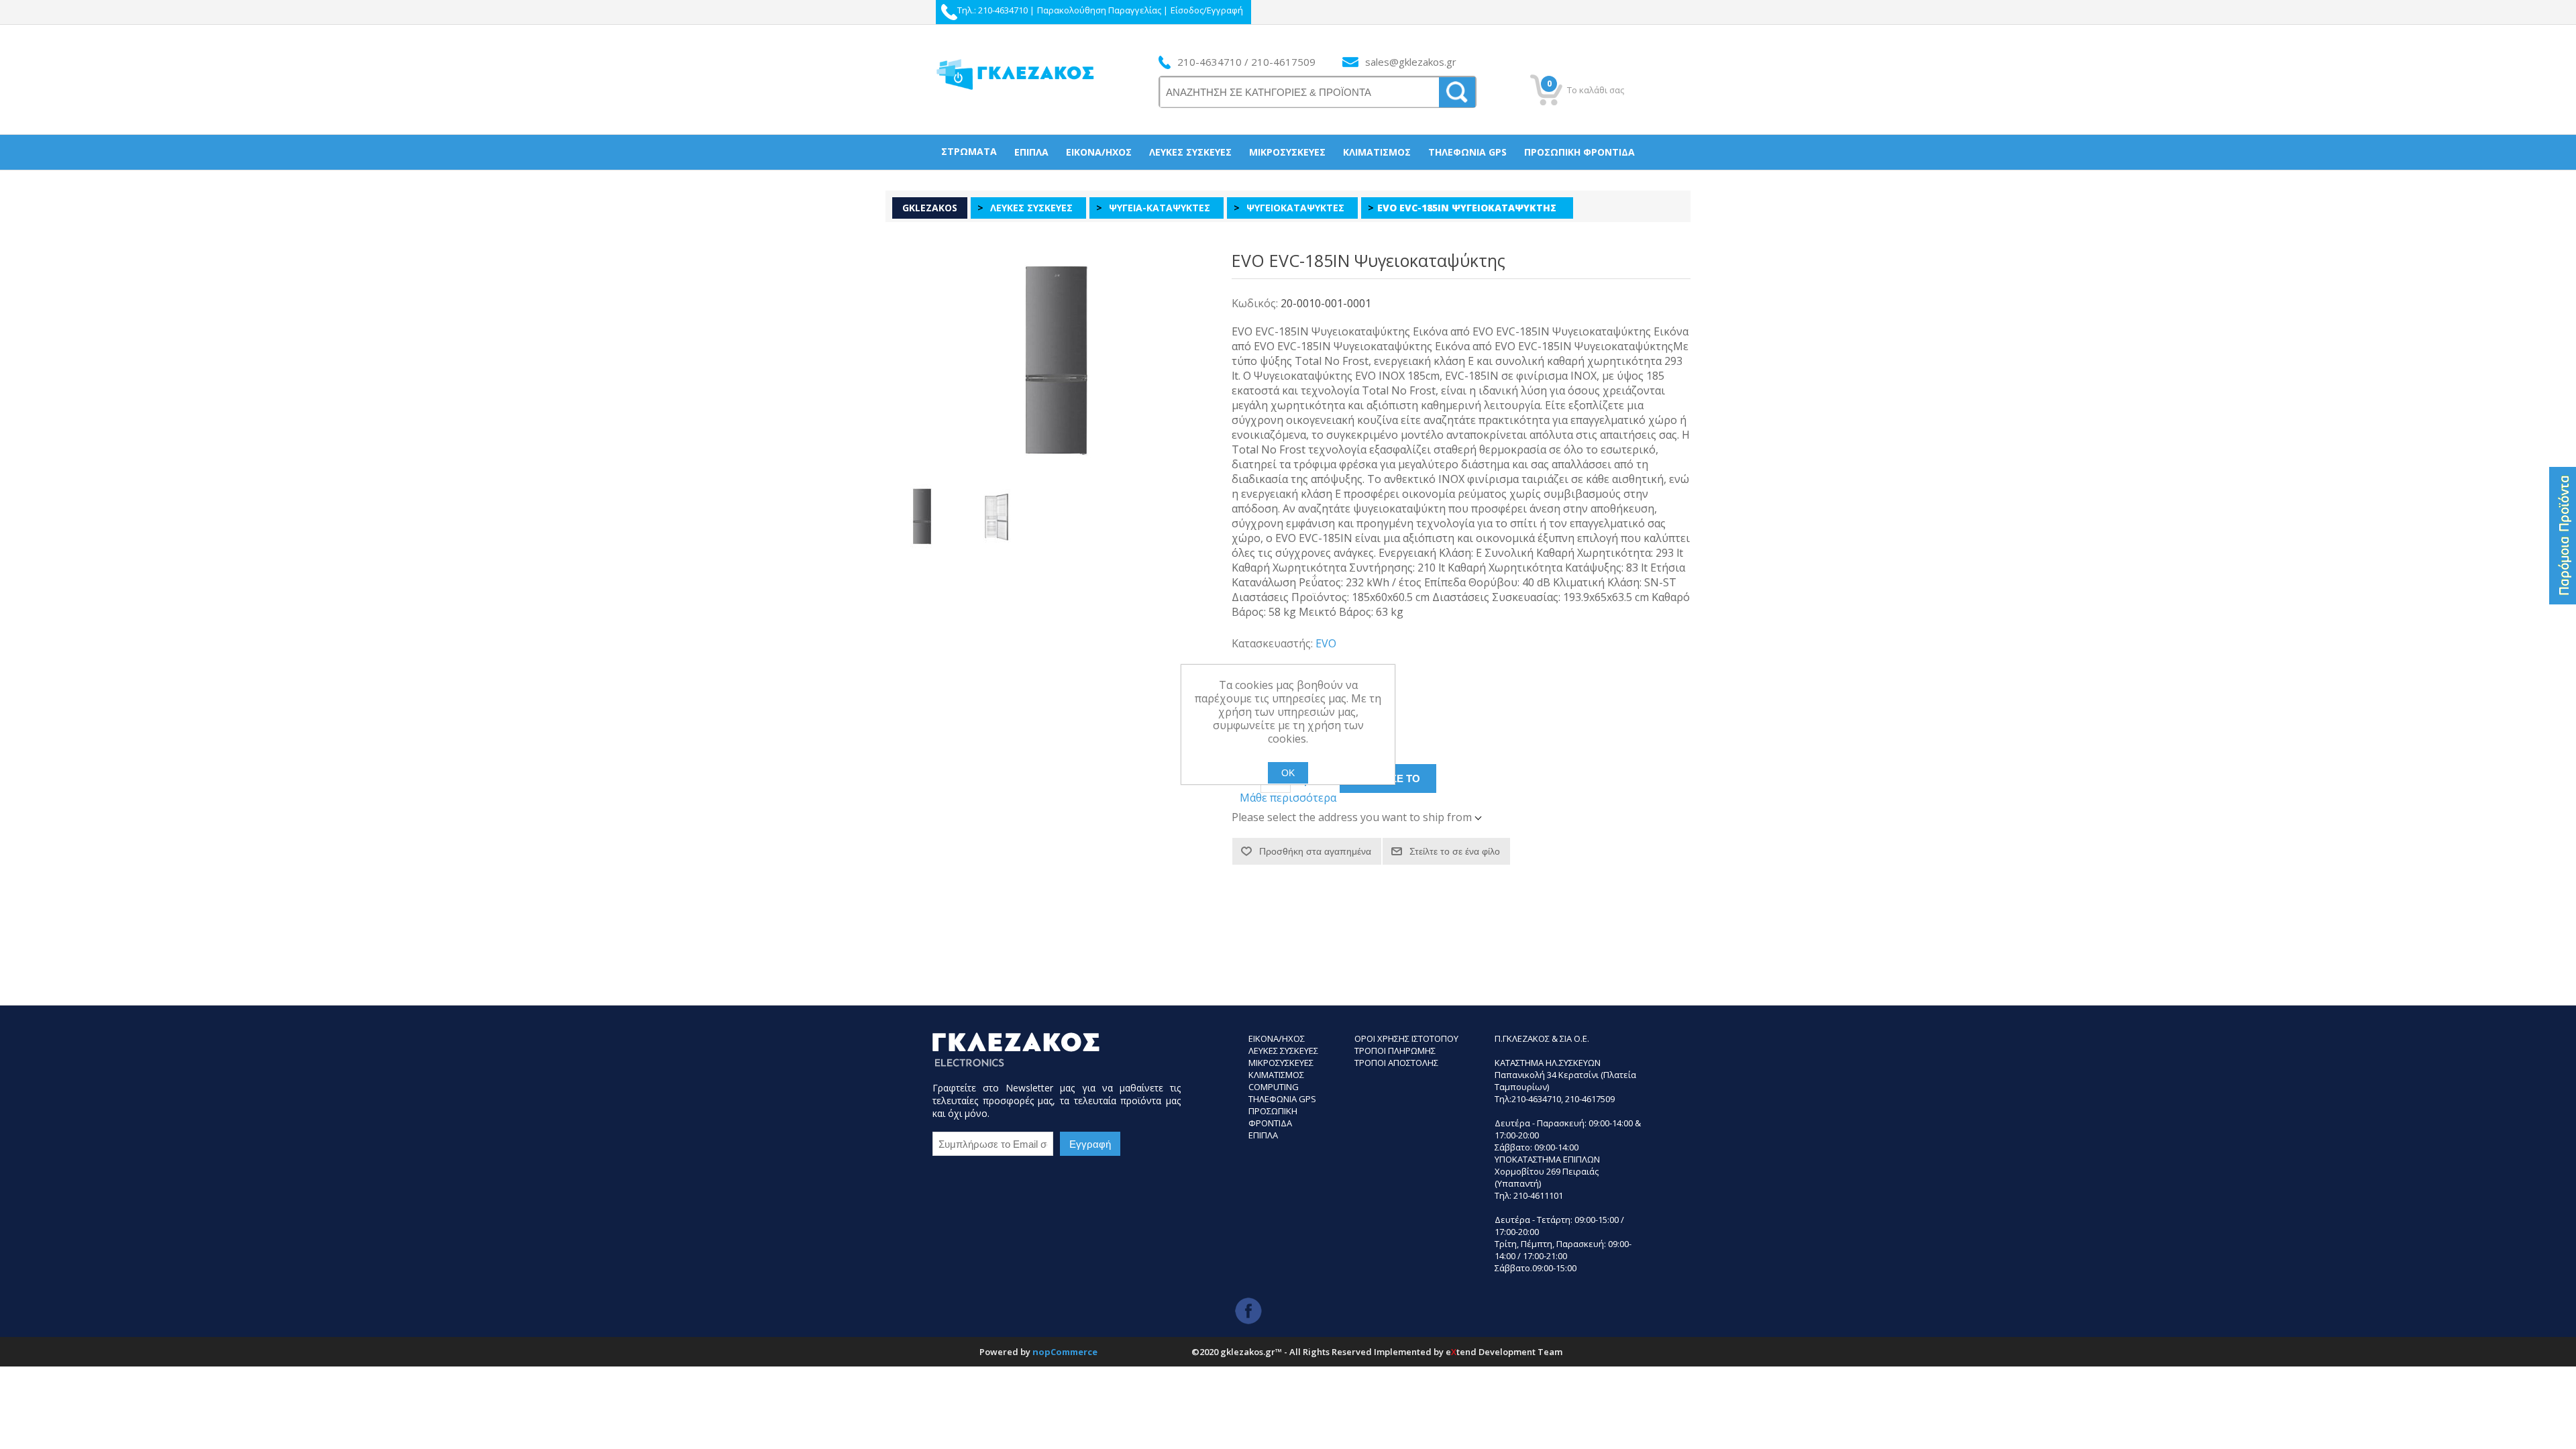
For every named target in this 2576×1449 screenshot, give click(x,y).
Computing (1274, 1087)
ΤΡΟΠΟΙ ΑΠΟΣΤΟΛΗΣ (1396, 1063)
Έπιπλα (1031, 152)
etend (1461, 1352)
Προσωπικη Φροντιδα (1273, 1117)
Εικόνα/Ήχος (1099, 152)
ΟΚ (1288, 773)
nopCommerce (1065, 1352)
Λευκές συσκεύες (1190, 152)
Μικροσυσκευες (1281, 1063)
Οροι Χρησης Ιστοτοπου (1406, 1038)
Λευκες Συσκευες (1283, 1051)
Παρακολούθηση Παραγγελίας (1099, 10)
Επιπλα (1263, 1135)
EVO (1326, 643)
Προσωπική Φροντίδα (1579, 152)
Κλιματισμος (1276, 1075)
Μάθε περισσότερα (1288, 798)
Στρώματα (969, 151)
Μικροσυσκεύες (1287, 152)
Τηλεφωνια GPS (1282, 1099)
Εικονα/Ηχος (1277, 1038)
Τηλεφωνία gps (1467, 152)
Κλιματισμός (1377, 152)
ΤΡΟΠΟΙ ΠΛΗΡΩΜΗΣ (1395, 1051)
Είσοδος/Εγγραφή (1207, 10)
